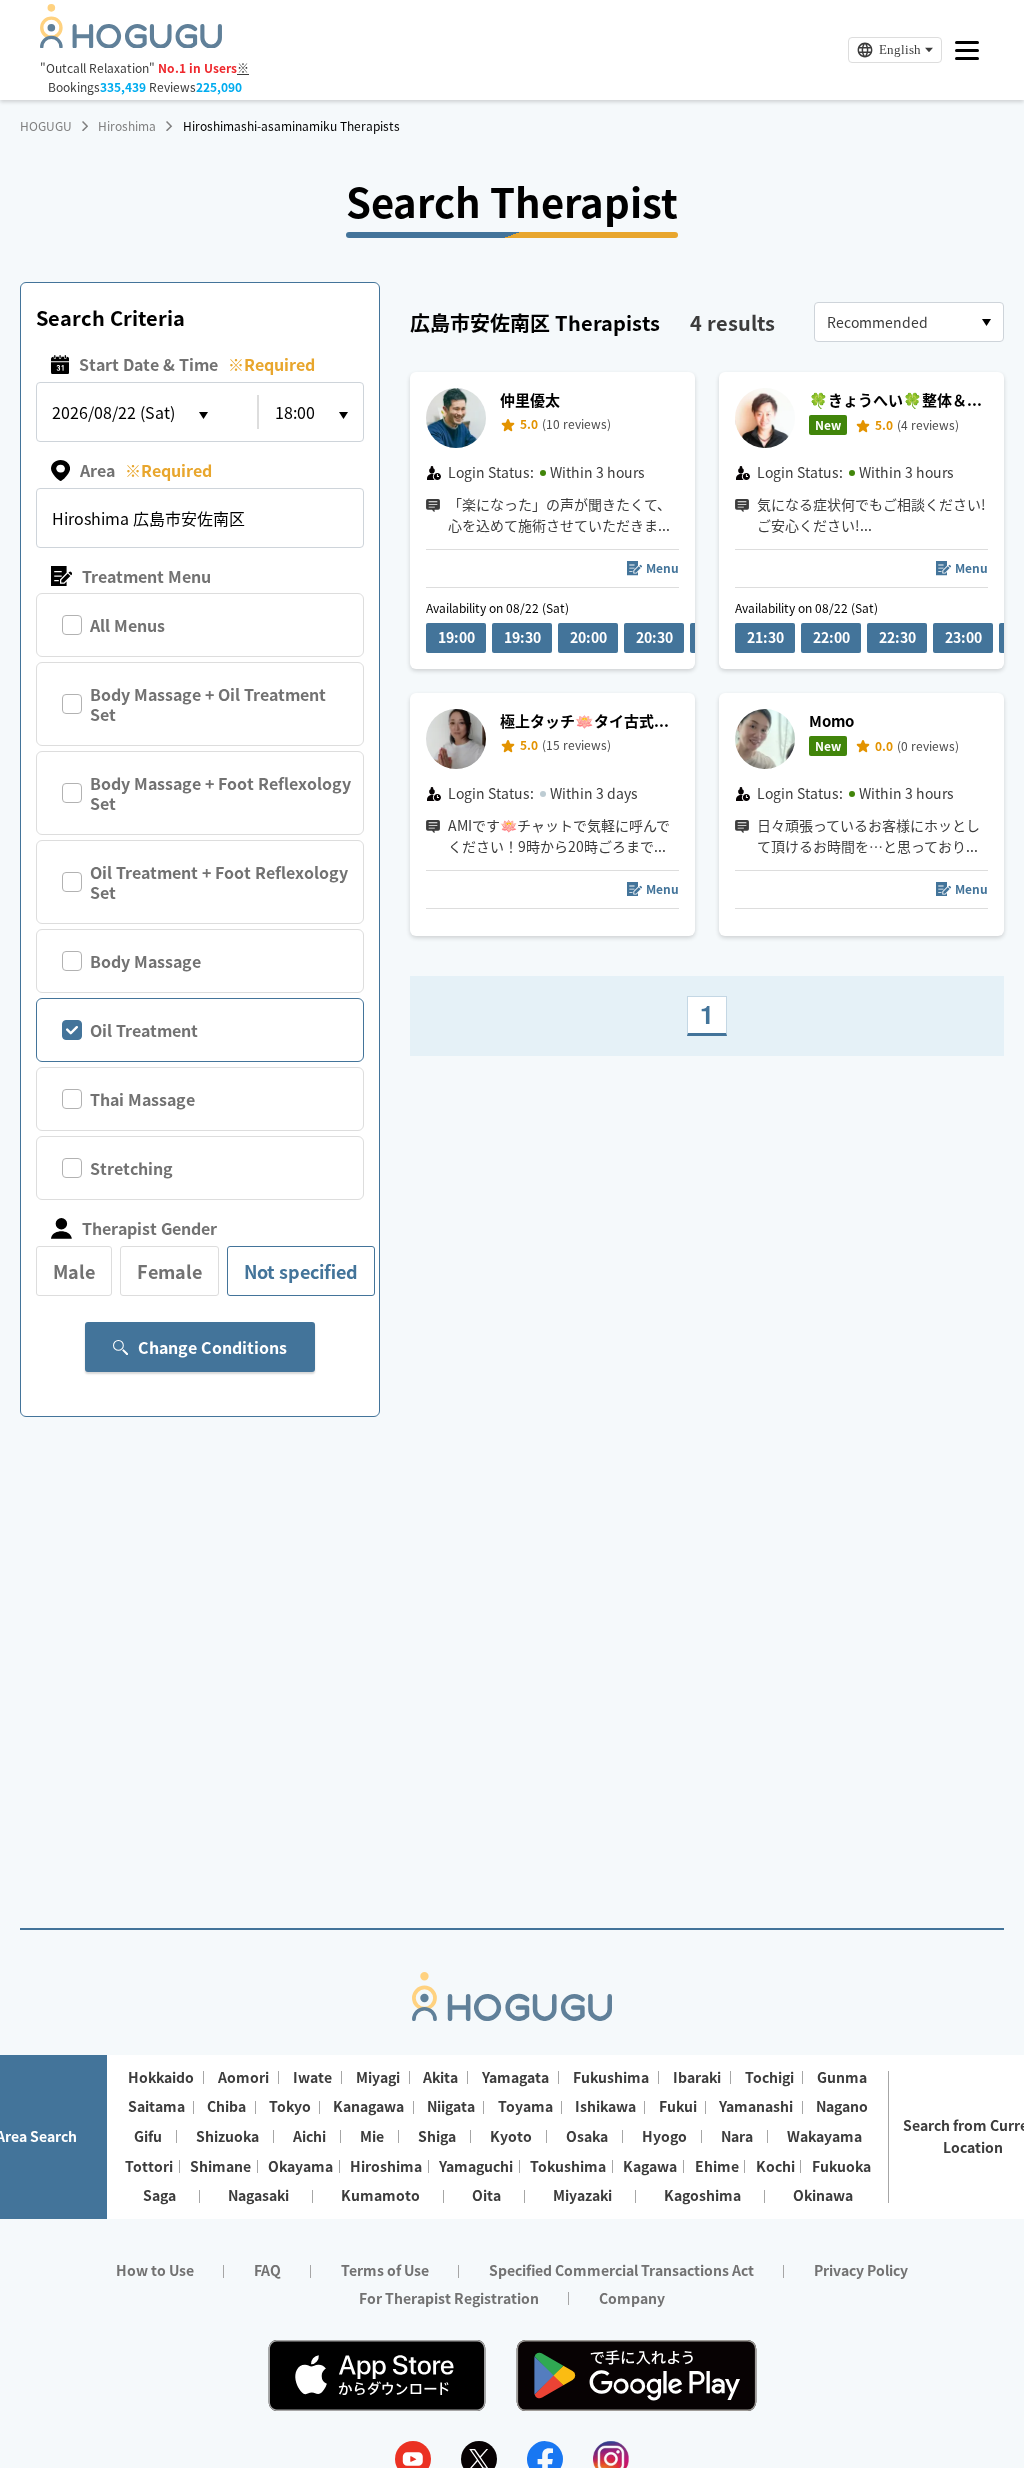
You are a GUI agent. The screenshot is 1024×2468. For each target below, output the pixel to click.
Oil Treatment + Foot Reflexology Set (219, 882)
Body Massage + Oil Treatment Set (208, 704)
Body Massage (145, 961)
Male (74, 1271)
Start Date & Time (197, 364)
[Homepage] (131, 42)
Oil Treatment (144, 1030)
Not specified (301, 1271)
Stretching (131, 1168)
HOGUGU (46, 126)
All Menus (127, 625)
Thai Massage (142, 1099)
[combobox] (909, 322)
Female (169, 1271)
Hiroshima (127, 126)
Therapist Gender (149, 1228)
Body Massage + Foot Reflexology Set (220, 793)
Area (146, 470)
